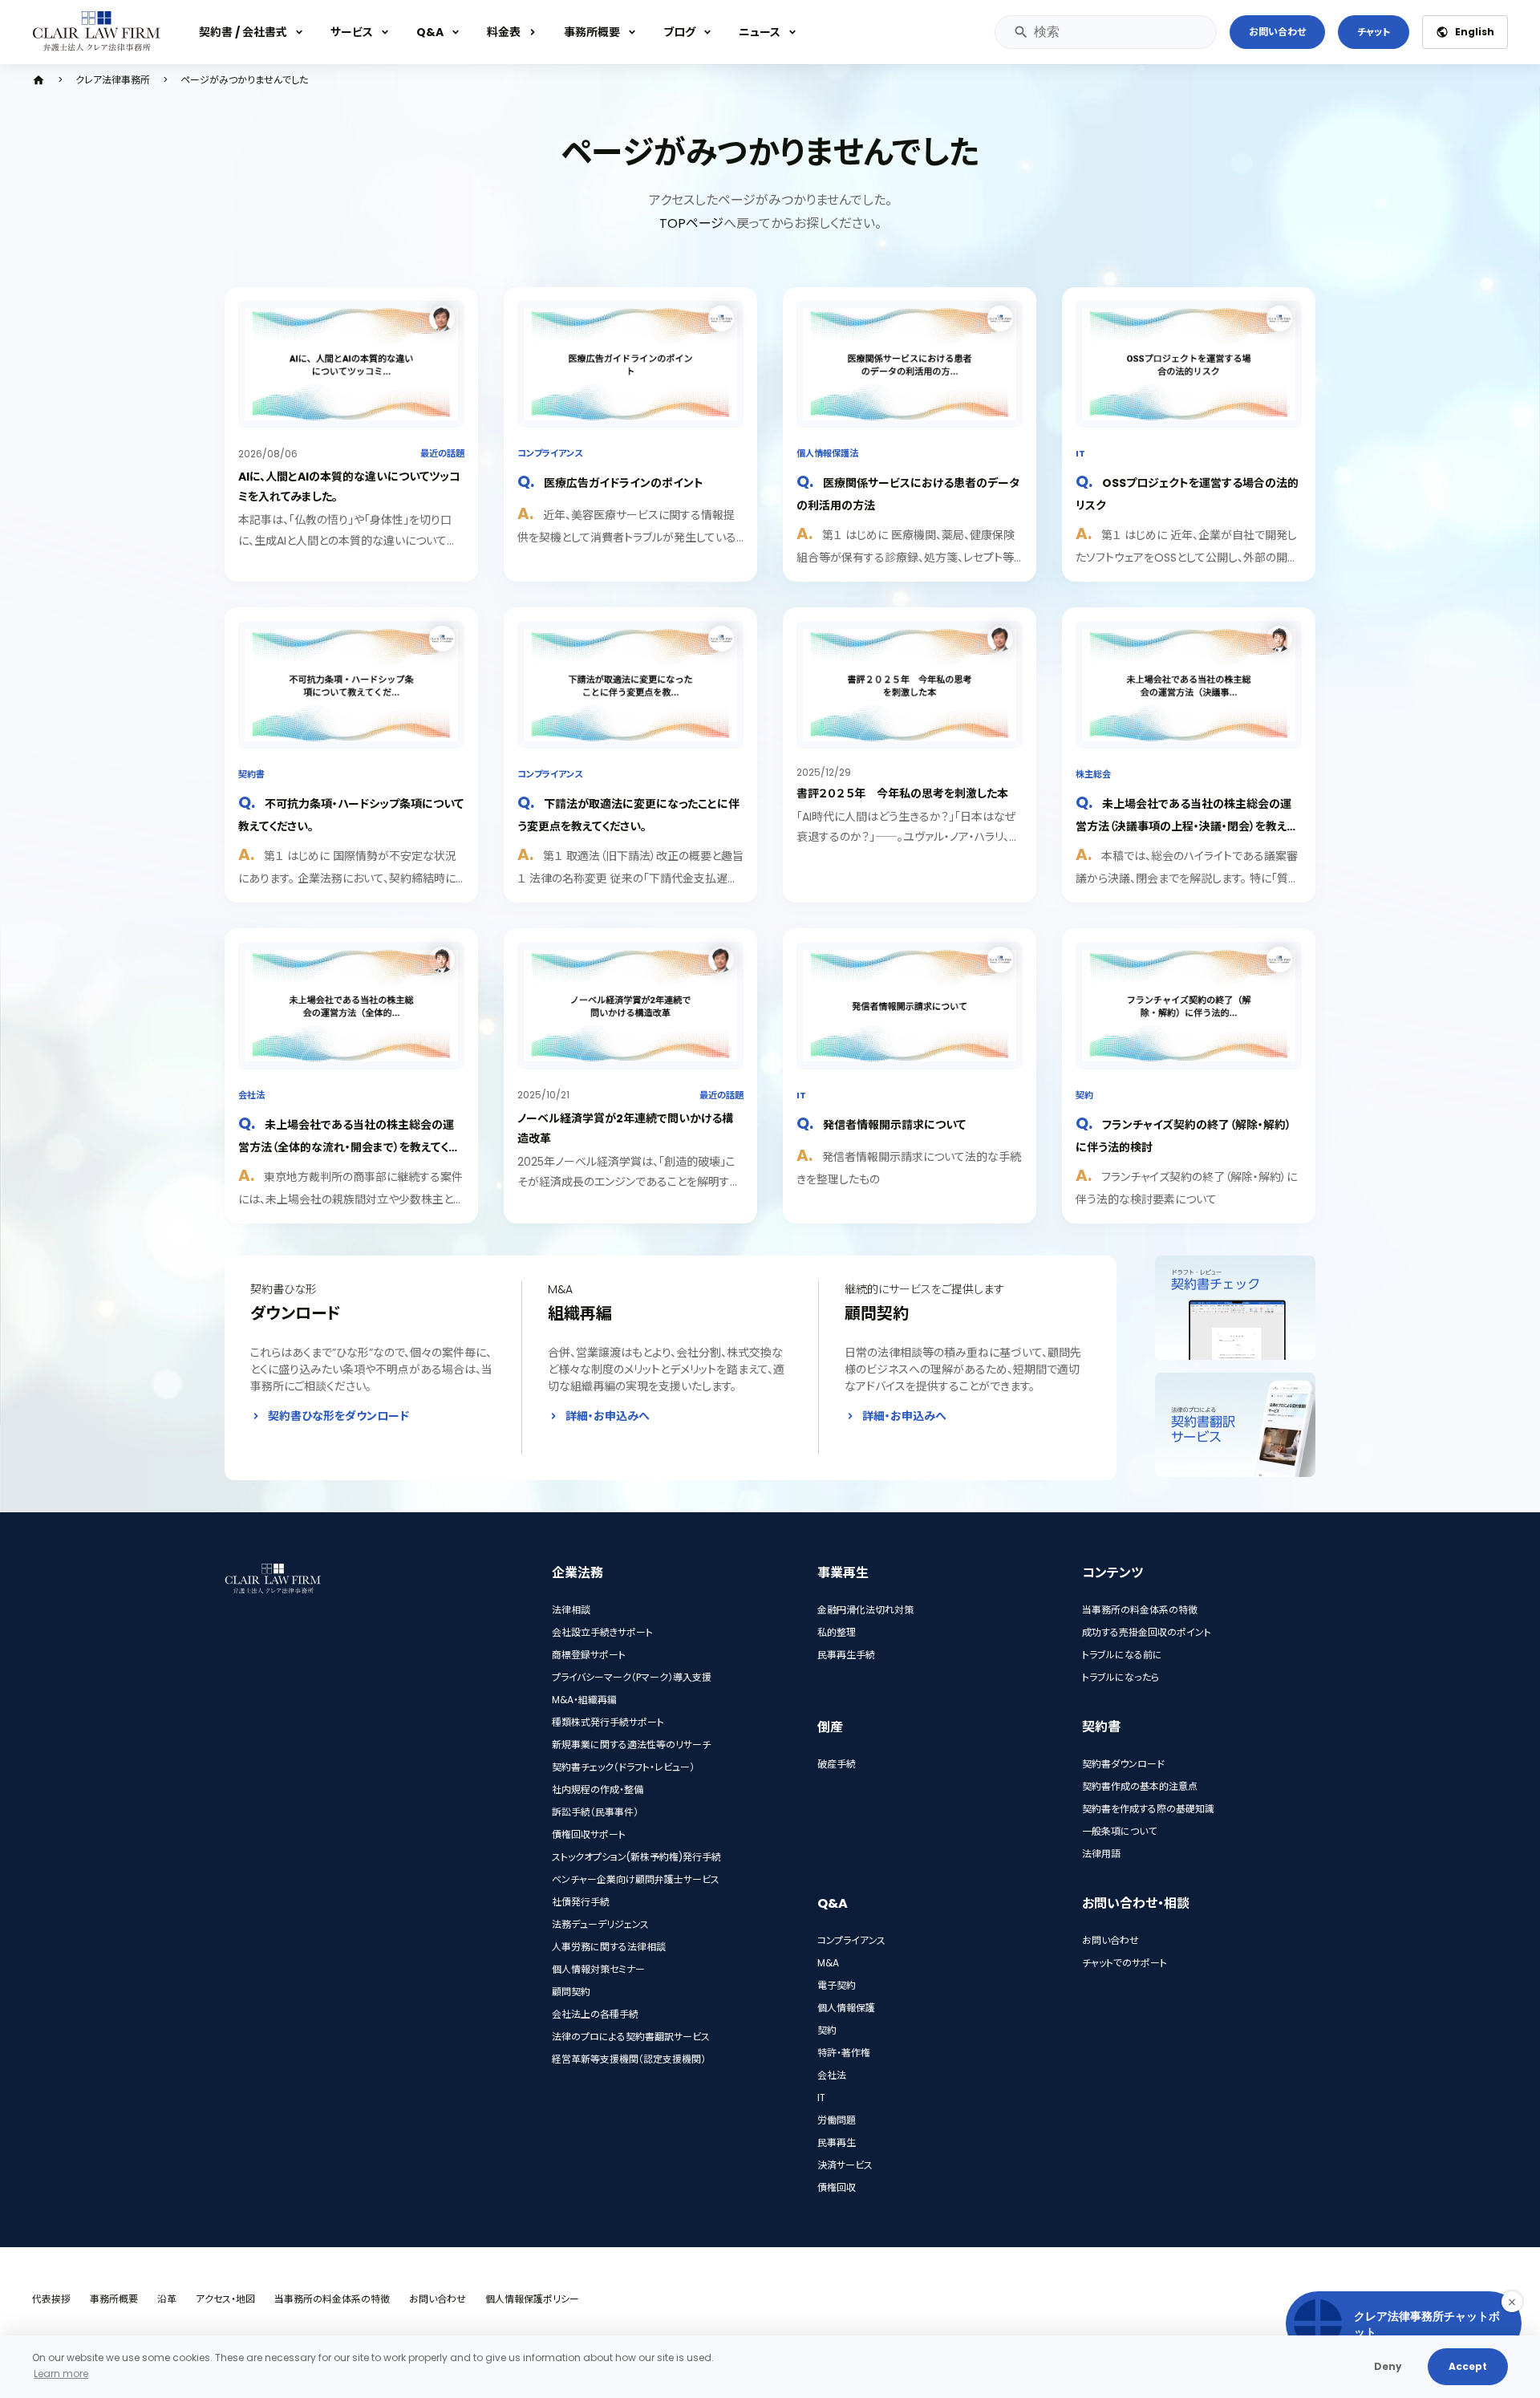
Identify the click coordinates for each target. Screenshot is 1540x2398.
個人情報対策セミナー (598, 1969)
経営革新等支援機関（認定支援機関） (629, 2059)
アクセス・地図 (225, 2299)
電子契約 (837, 1985)
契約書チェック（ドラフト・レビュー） (623, 1767)
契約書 (251, 774)
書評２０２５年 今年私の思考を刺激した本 (902, 793)
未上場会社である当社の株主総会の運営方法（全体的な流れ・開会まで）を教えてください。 (349, 1146)
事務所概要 (592, 32)
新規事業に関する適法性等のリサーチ (631, 1745)
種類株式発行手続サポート (608, 1722)
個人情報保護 (846, 2008)
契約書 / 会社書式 (243, 32)
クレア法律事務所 (113, 80)
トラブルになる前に (1122, 1655)
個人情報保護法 (827, 453)
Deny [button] (1388, 2366)
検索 (1020, 32)
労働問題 (837, 2120)
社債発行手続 (581, 1902)
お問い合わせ (1277, 32)
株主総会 (1093, 774)
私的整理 (837, 1632)
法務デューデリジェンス (600, 1924)
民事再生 (837, 2142)
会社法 (251, 1095)
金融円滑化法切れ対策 (865, 1610)
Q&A (430, 32)
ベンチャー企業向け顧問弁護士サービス (636, 1879)
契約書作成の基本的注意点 (1140, 1786)
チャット (1374, 32)
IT (1080, 453)
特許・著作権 (844, 2053)
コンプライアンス (550, 453)
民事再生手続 (846, 1655)
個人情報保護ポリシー (532, 2299)
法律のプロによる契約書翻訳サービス (631, 2037)
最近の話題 (442, 453)
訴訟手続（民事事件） (595, 1812)
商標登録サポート (589, 1655)
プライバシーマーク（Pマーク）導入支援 (632, 1677)
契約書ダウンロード (1123, 1764)
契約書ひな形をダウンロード (338, 1416)
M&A (828, 1963)
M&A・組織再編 (584, 1700)
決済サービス (845, 2165)
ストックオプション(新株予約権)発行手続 (636, 1857)
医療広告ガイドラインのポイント (624, 483)
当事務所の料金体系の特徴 (1140, 1610)
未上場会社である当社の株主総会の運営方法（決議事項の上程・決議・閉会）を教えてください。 (1186, 825)
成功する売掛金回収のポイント (1147, 1632)
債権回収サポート (589, 1834)
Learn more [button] (61, 2374)
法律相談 (571, 1610)
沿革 (167, 2299)
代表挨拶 (51, 2299)
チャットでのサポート (1125, 1963)
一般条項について (1119, 1831)
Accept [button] (1468, 2366)
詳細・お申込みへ (608, 1416)
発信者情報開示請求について (894, 1125)
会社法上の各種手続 (595, 2014)
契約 (1084, 1095)
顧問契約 (571, 1992)
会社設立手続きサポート (602, 1632)
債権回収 (837, 2187)
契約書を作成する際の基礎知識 (1148, 1809)
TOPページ (691, 223)
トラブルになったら (1121, 1677)
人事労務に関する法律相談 (609, 1947)
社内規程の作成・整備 (598, 1789)
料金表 (504, 32)
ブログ (679, 32)
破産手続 (837, 1764)
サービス (352, 32)
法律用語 (1101, 1854)
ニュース (760, 32)
